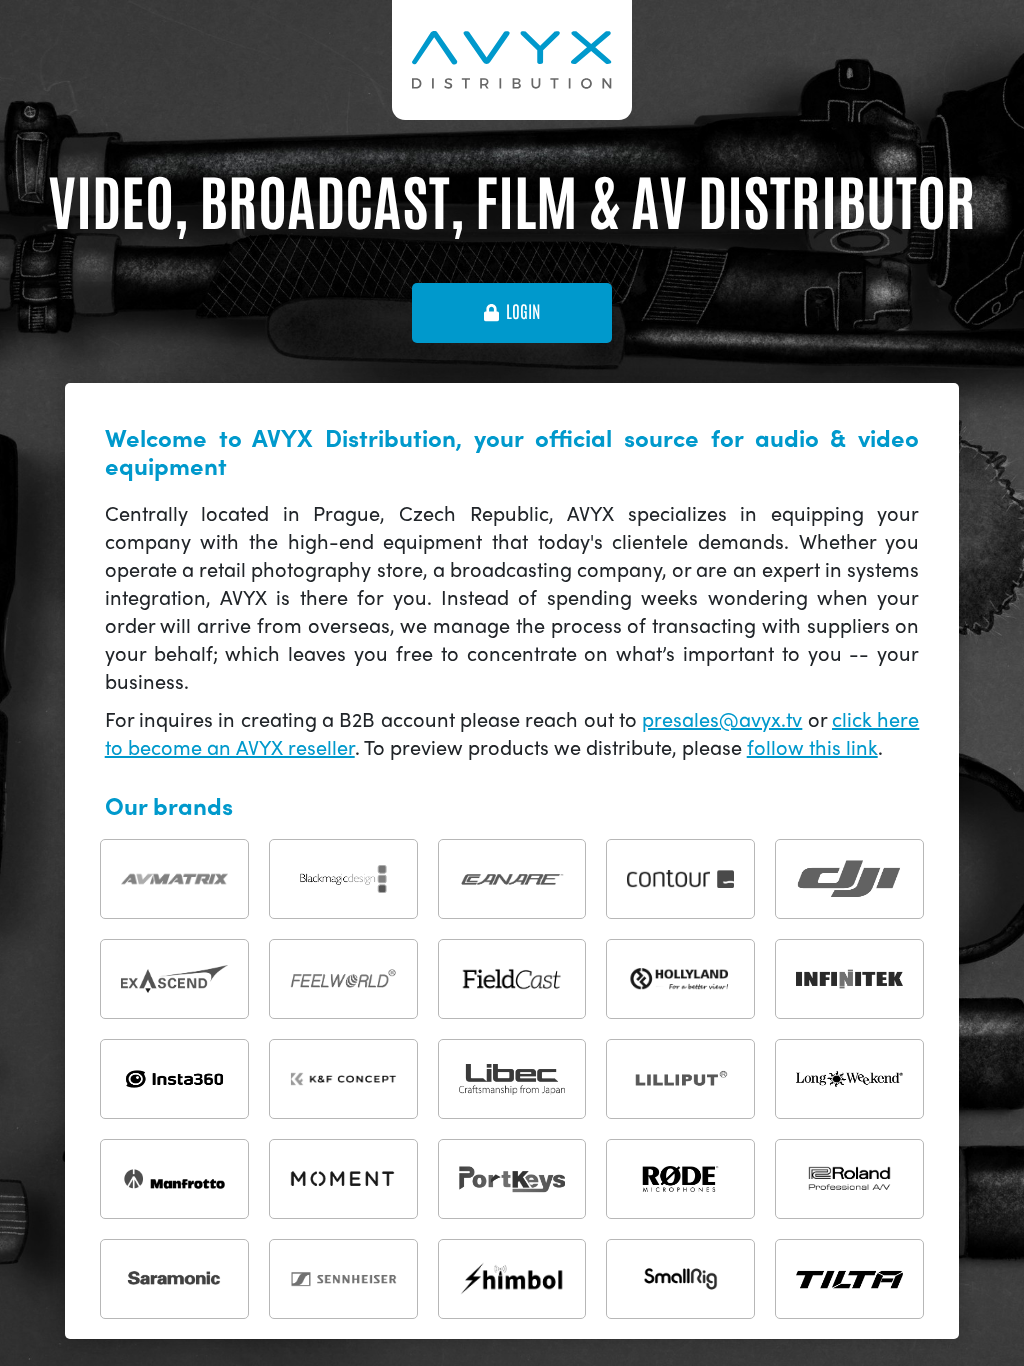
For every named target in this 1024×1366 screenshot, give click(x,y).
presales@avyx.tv (722, 718)
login (523, 312)
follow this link (812, 746)
